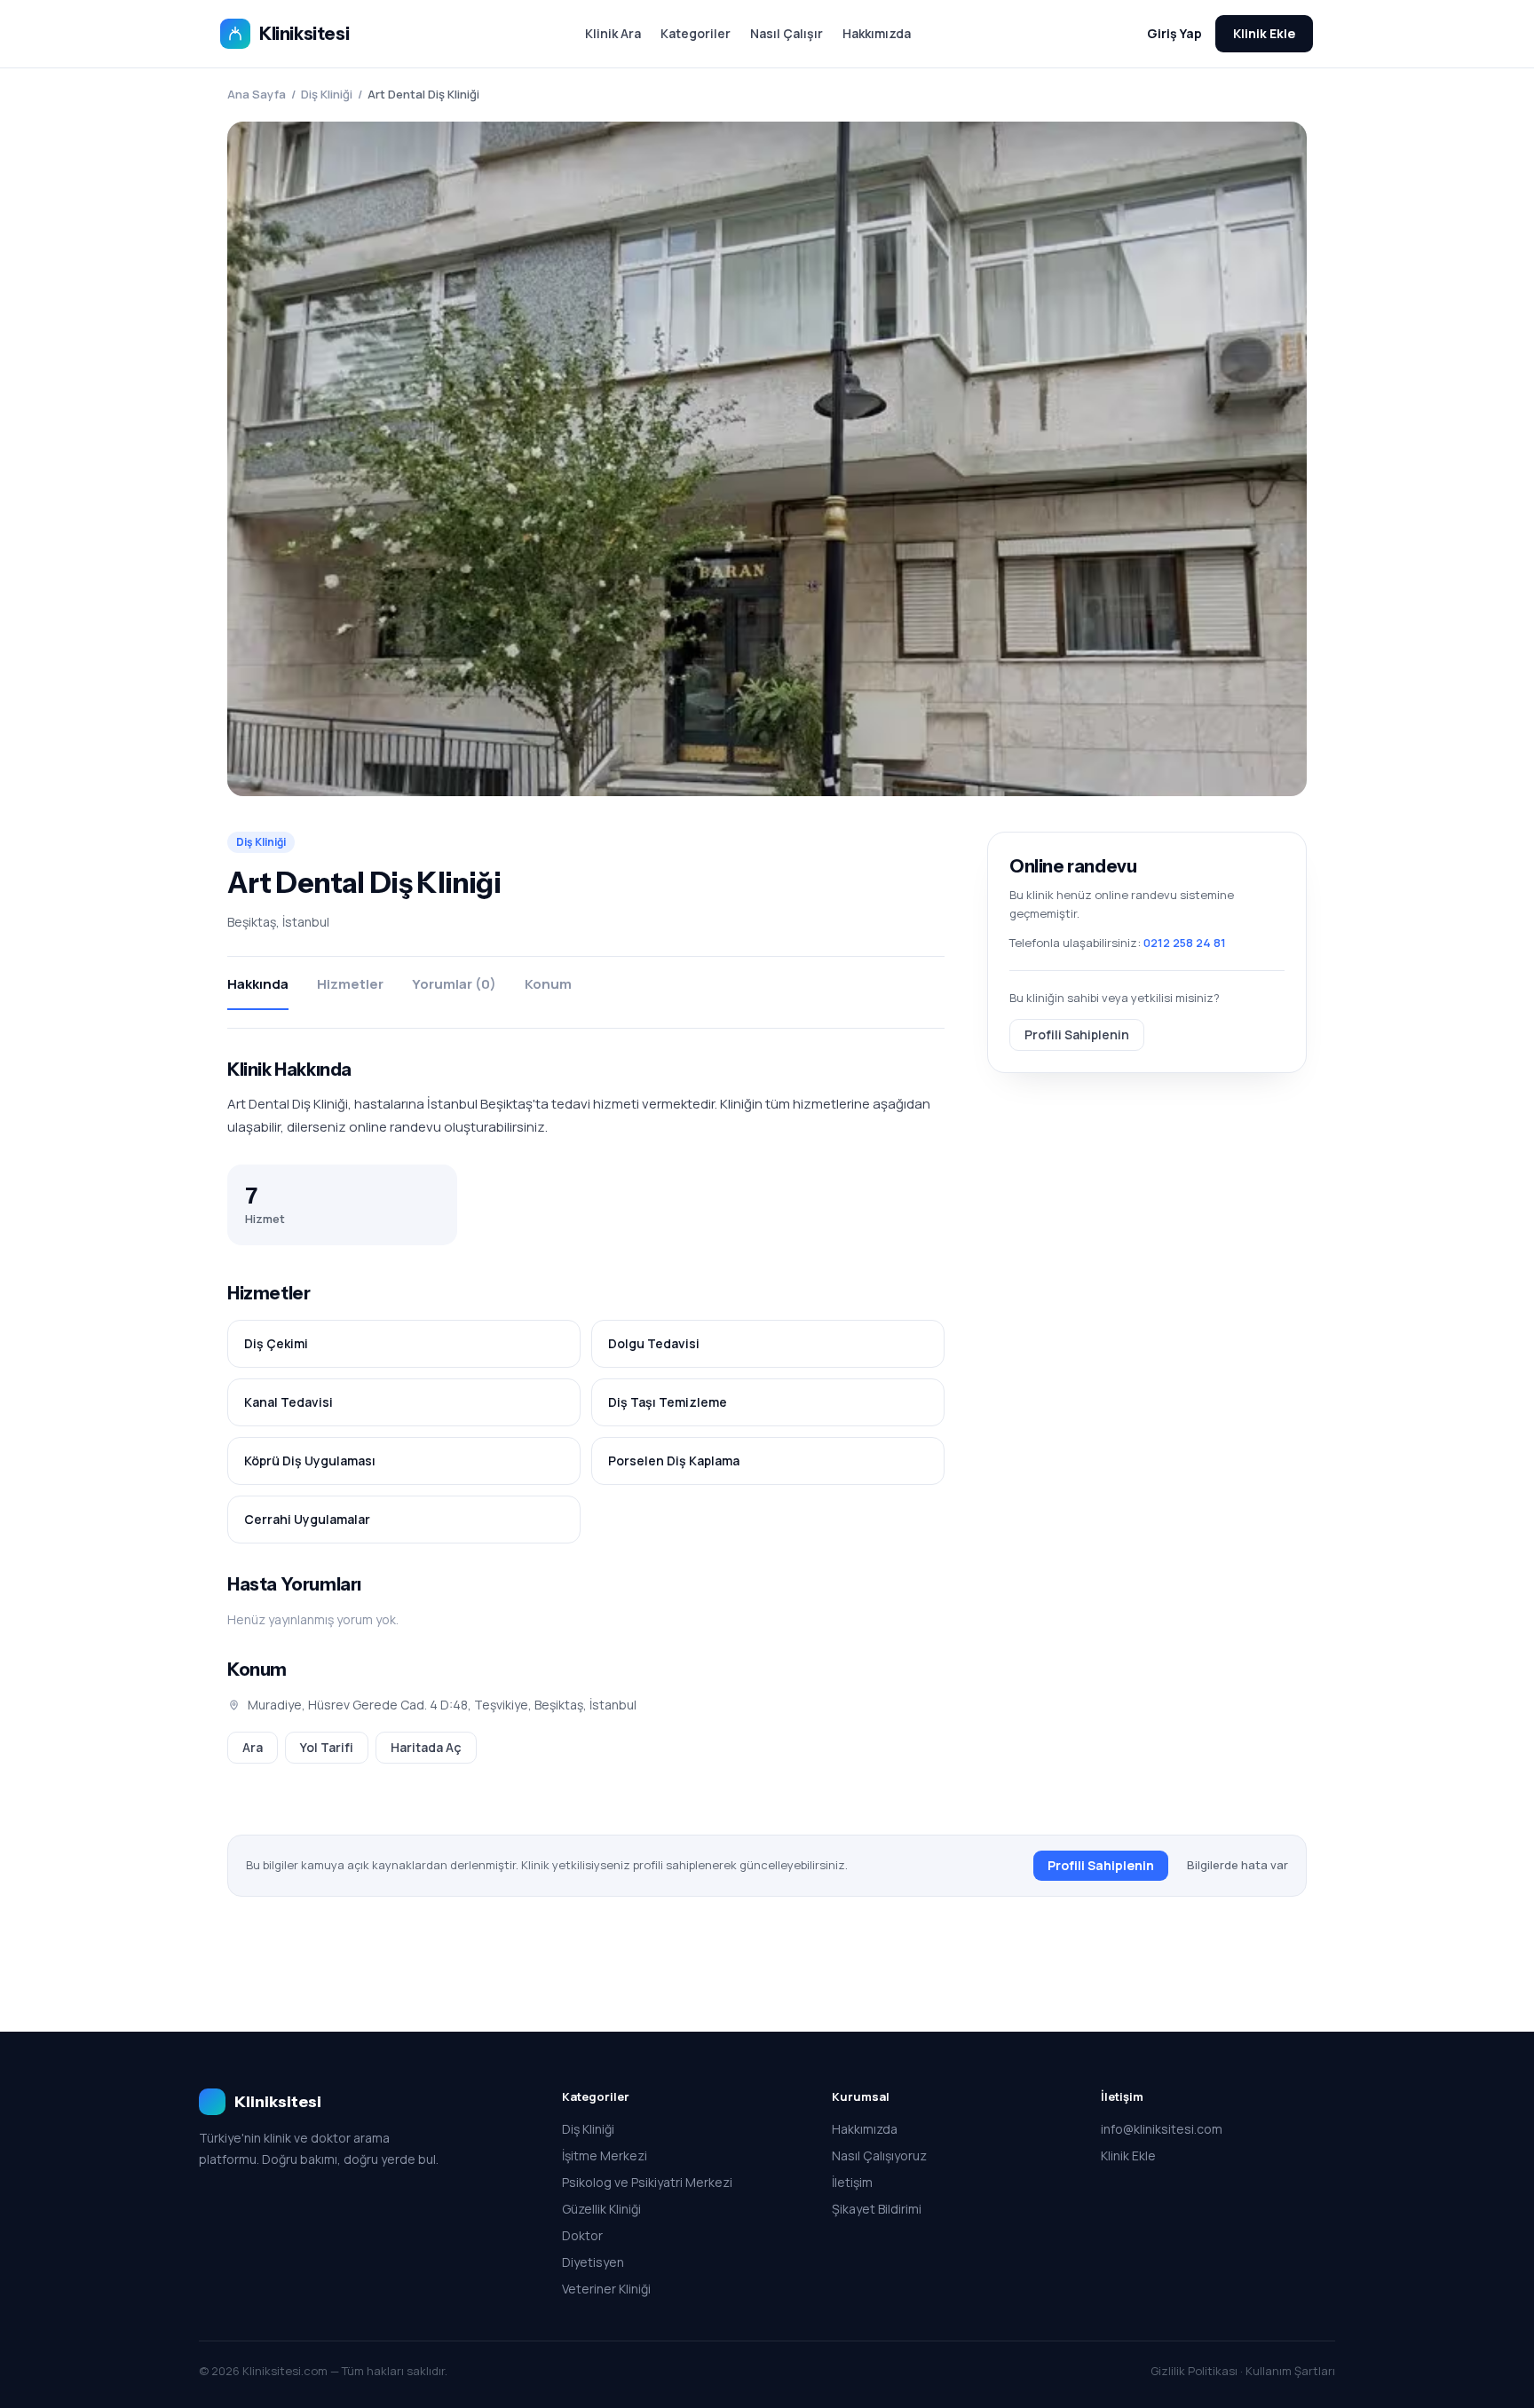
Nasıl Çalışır (787, 33)
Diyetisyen (593, 2262)
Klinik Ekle (1264, 33)
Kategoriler (696, 33)
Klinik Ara (613, 33)
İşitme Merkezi (605, 2155)
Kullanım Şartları (1290, 2371)
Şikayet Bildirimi (877, 2209)
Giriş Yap (1174, 33)
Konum (548, 984)
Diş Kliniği (327, 94)
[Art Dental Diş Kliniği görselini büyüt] (767, 459)
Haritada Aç (426, 1747)
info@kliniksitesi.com (1162, 2129)
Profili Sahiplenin (1077, 1034)
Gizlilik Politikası (1194, 2371)
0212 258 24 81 (1185, 943)
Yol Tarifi (327, 1747)
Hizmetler (350, 984)
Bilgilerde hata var (1237, 1865)
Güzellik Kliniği (601, 2209)
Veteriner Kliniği (606, 2289)
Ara (253, 1747)
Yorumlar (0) (454, 984)
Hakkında (258, 984)
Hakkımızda (877, 33)
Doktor (582, 2235)
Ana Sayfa (257, 94)
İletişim (852, 2182)
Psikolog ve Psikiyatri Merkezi (647, 2182)
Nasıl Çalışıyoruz (879, 2155)
